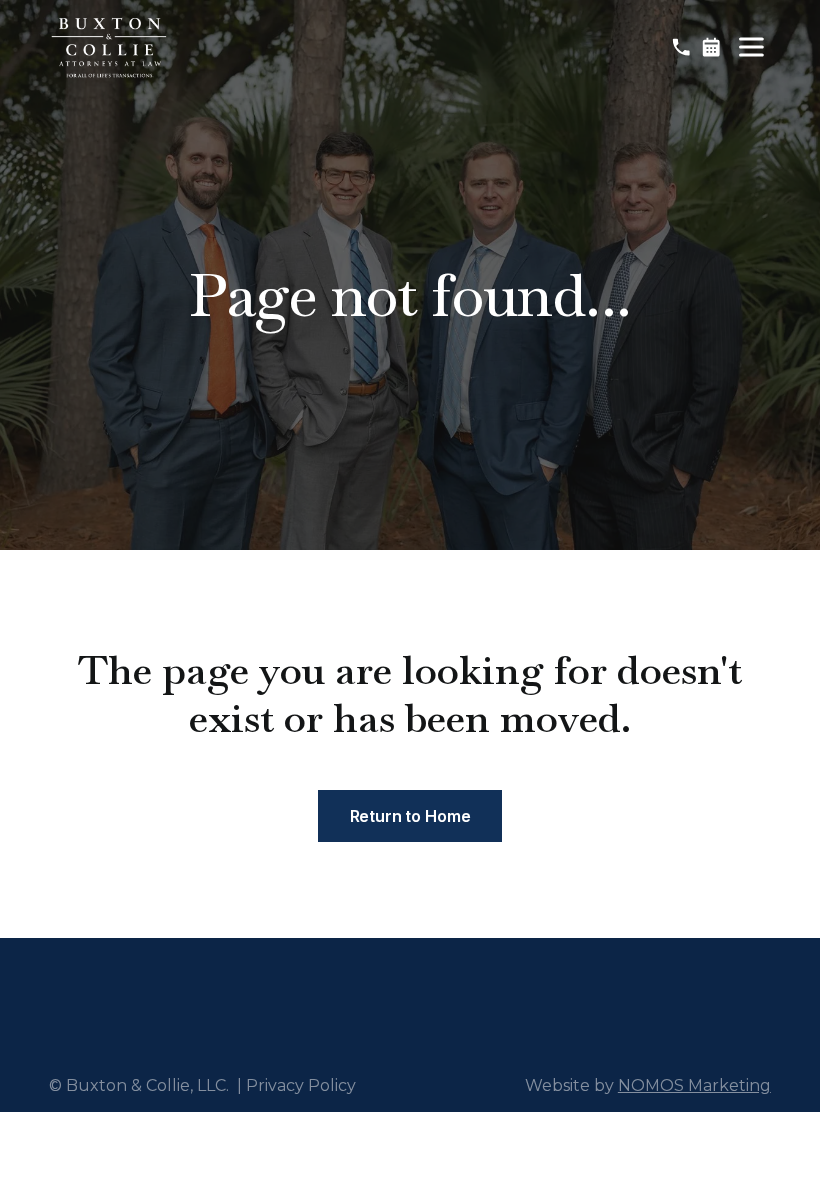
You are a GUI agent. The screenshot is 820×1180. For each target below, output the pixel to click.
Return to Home (410, 816)
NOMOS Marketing (694, 1085)
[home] (109, 47)
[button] (751, 47)
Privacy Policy (301, 1085)
